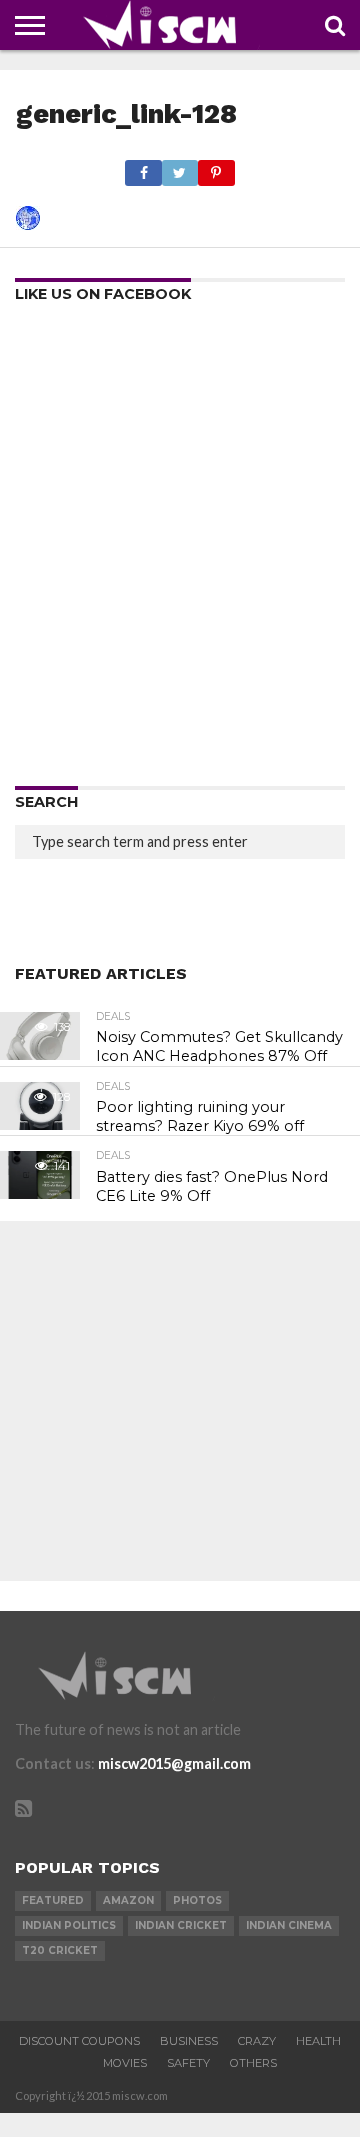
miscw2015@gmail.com (174, 1763)
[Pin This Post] (216, 167)
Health (318, 2041)
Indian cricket (181, 1925)
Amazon (128, 1900)
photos (197, 1900)
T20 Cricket (60, 1950)
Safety (188, 2063)
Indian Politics (69, 1925)
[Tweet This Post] (180, 167)
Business (189, 2041)
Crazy (257, 2041)
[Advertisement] (180, 551)
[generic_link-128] (28, 223)
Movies (125, 2063)
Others (253, 2063)
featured (53, 1900)
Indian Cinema (289, 1925)
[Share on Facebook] (143, 167)
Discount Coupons (79, 2041)
